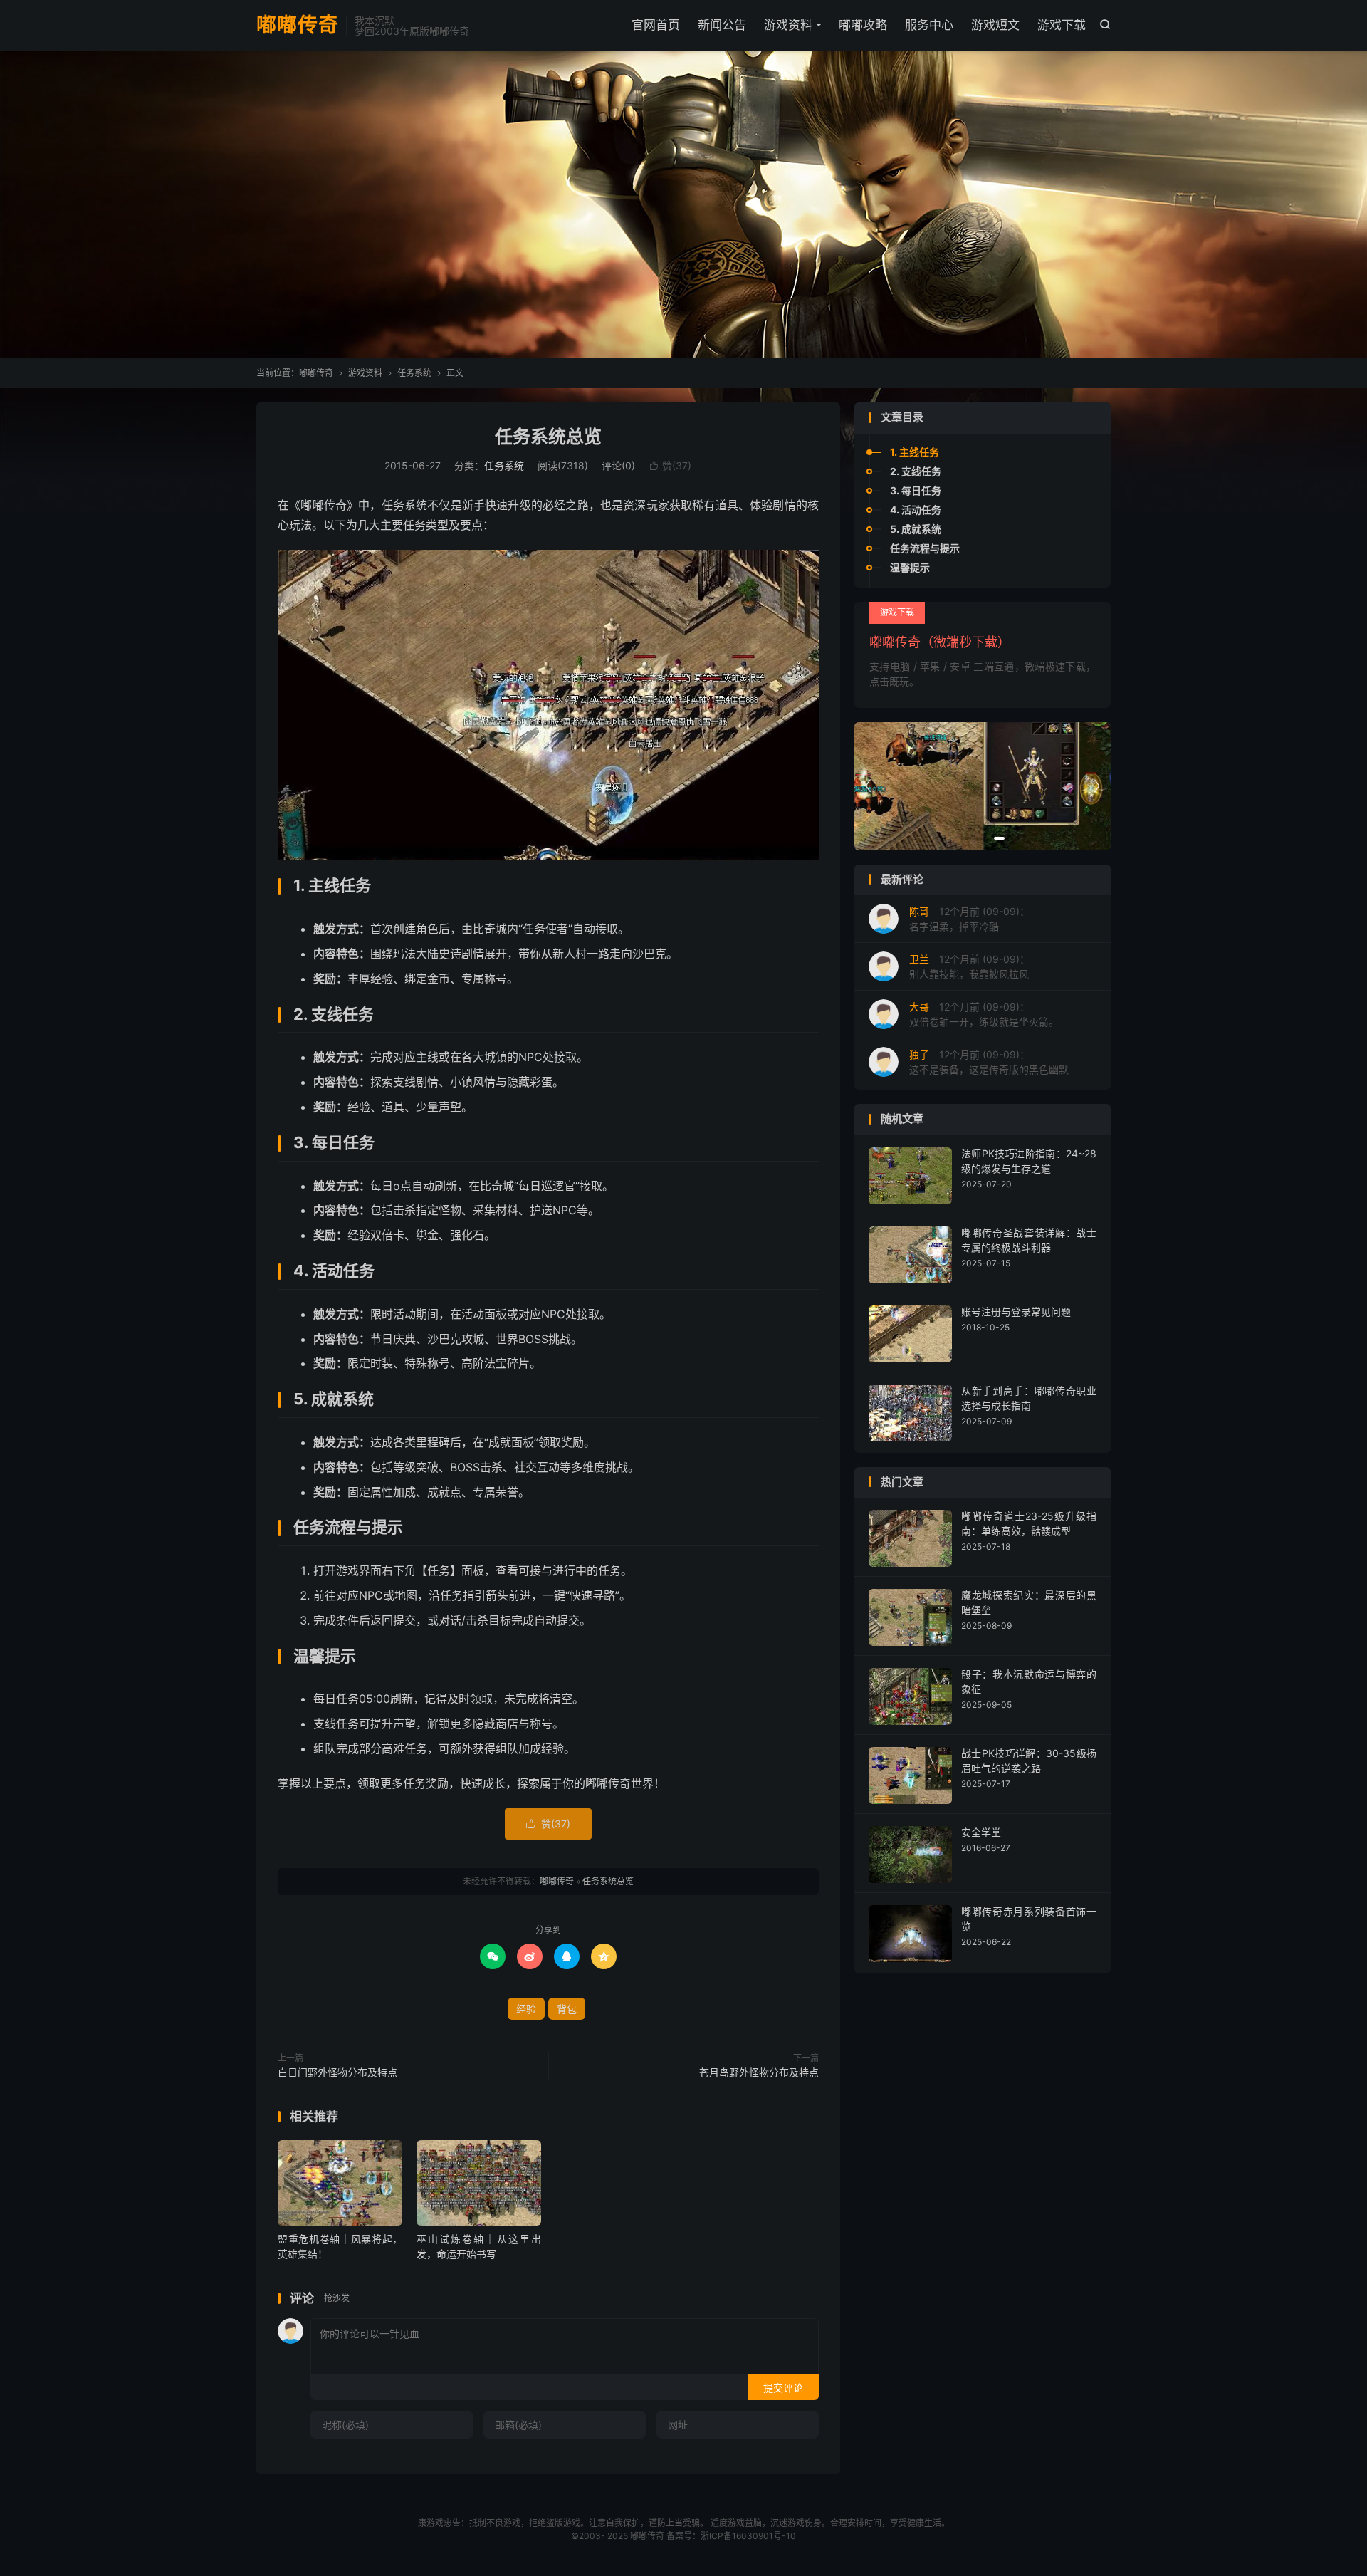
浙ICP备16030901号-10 (748, 2536)
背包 (567, 2009)
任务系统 (414, 373)
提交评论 (783, 2388)
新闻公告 (722, 25)
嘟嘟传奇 (298, 26)
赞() (670, 465)
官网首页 (656, 25)
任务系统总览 (548, 437)
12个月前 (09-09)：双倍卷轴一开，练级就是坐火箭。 (984, 1014)
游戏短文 (995, 25)
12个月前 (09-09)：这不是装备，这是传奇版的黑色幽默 (989, 1062)
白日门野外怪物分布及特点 (337, 2072)
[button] (967, 838)
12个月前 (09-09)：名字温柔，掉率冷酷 (969, 919)
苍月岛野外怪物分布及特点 (759, 2072)
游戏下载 (1062, 25)
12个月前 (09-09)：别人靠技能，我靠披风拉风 (969, 966)
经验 (526, 2009)
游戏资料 (788, 25)
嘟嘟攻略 (863, 25)
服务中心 (929, 25)
